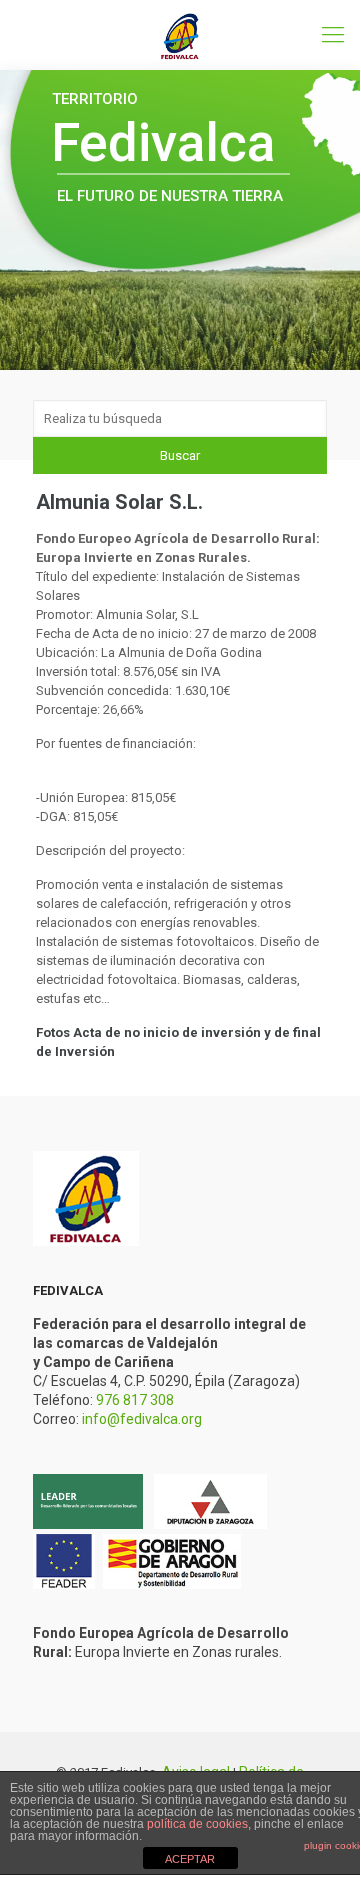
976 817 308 (135, 1400)
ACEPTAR (190, 1859)
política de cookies (197, 1824)
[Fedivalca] (180, 35)
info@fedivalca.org (142, 1419)
